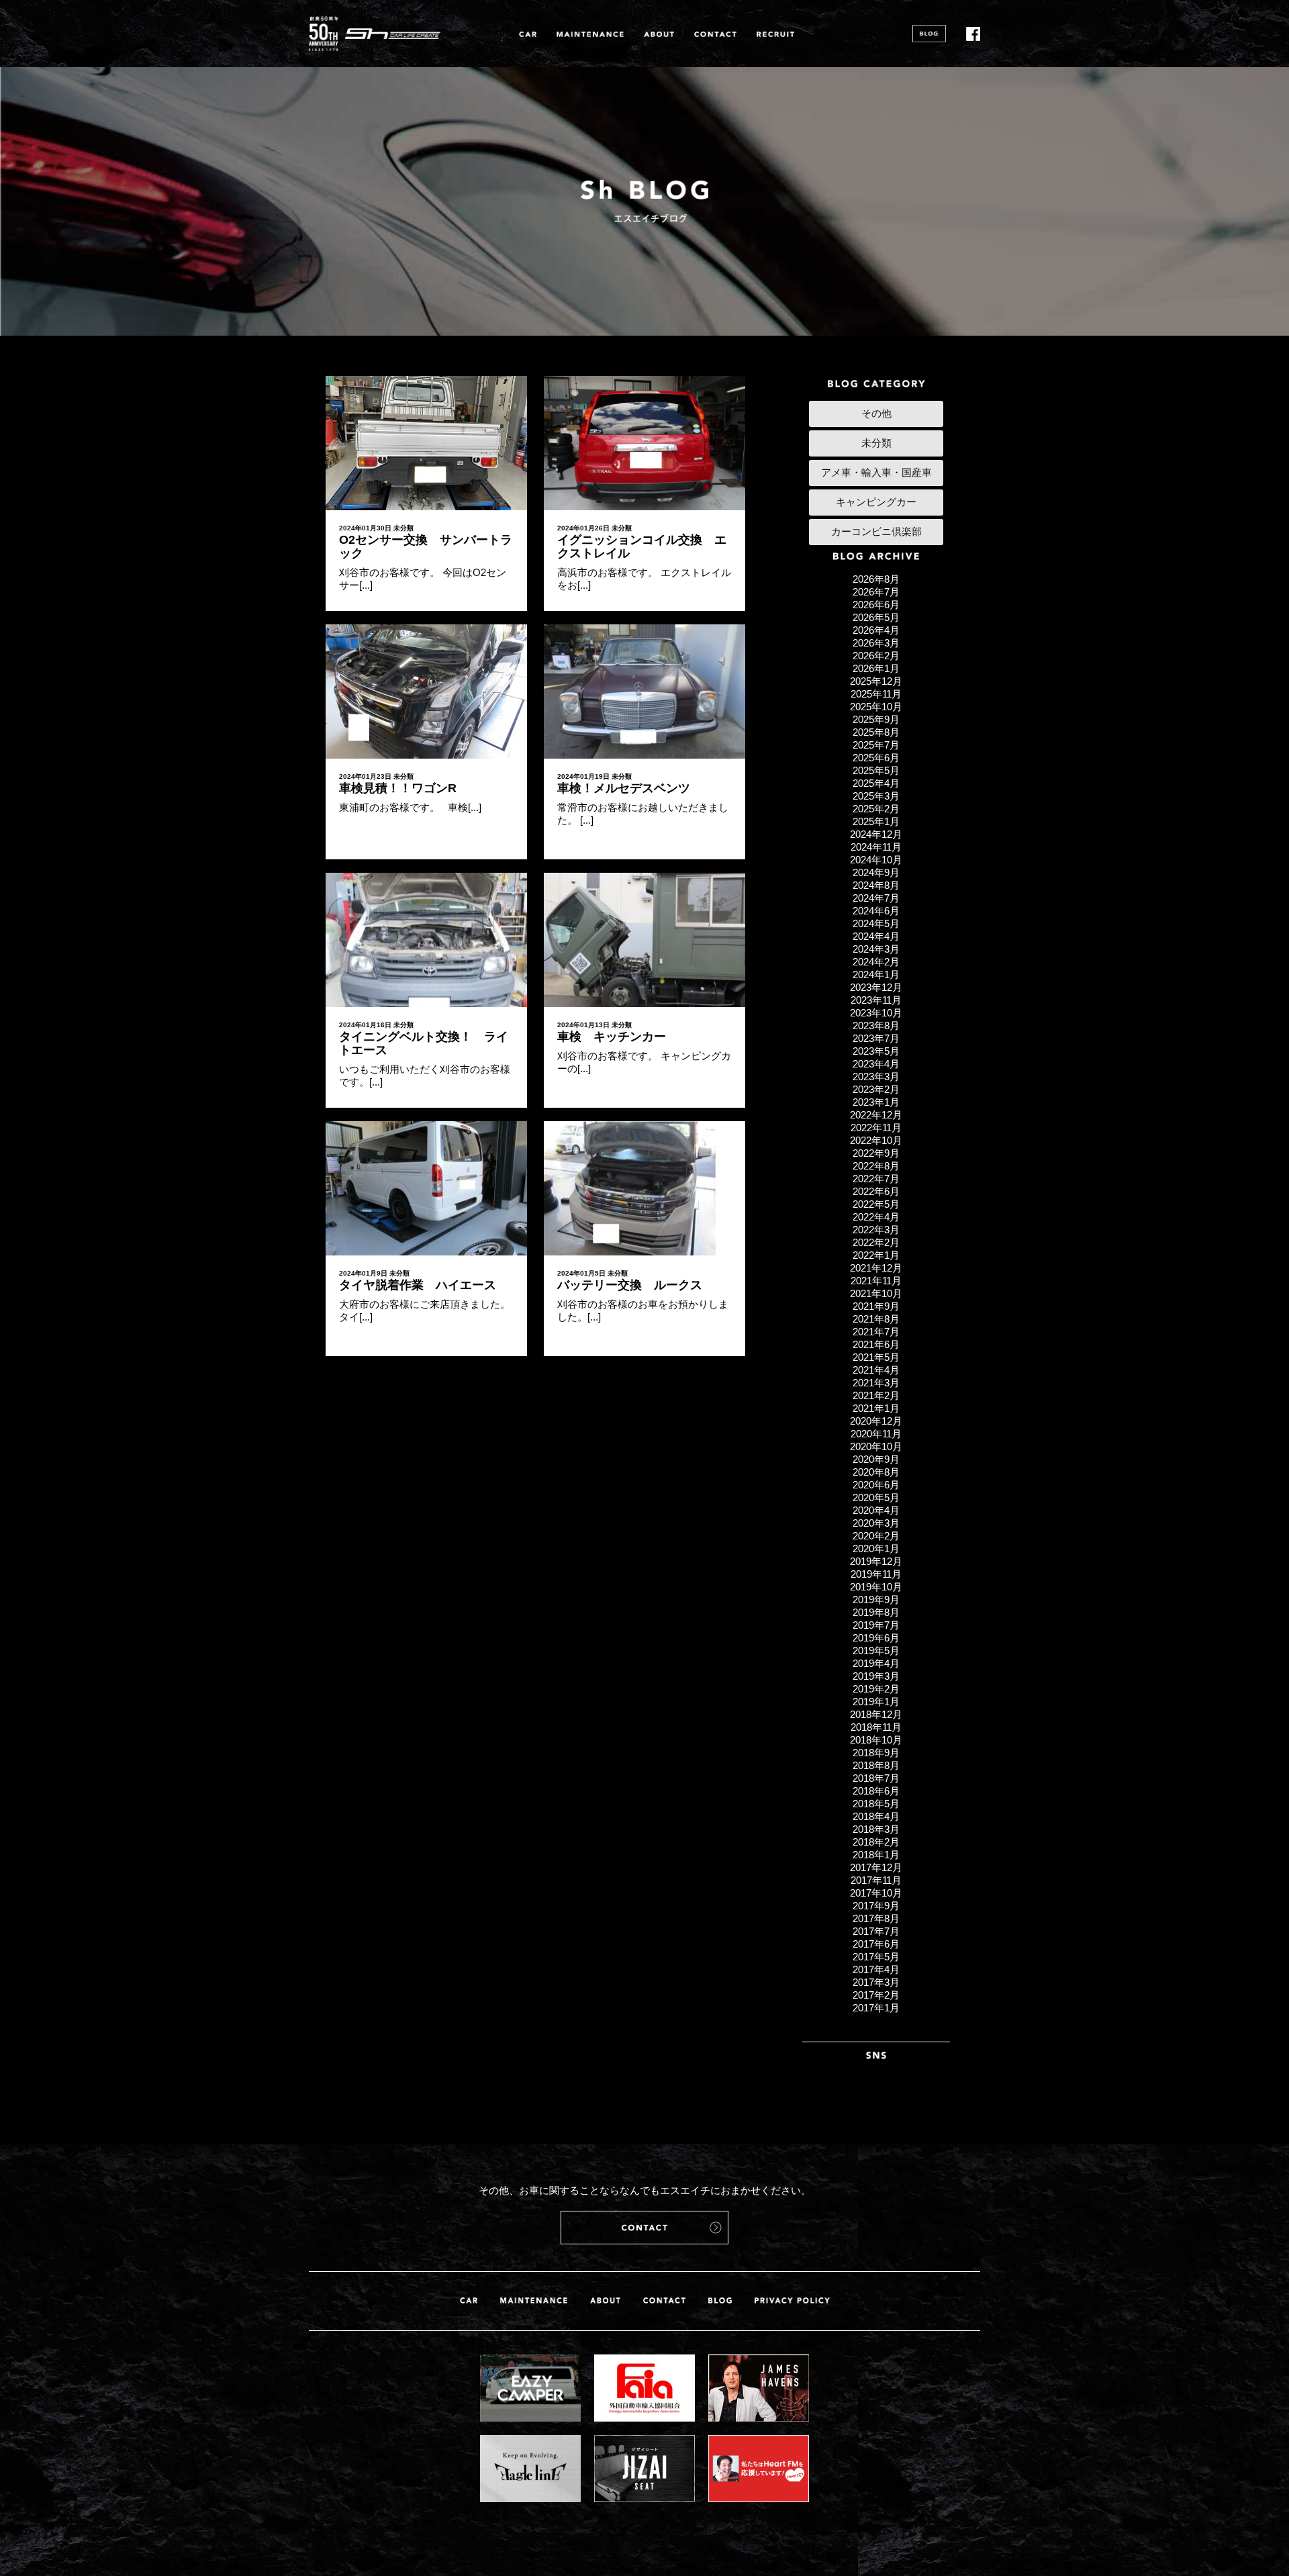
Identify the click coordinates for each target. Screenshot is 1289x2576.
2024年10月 (876, 860)
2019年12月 (876, 1561)
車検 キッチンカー (612, 1037)
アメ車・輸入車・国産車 (876, 472)
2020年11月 (876, 1434)
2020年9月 (876, 1459)
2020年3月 (876, 1523)
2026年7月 (876, 592)
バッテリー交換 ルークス (630, 1285)
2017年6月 (876, 1944)
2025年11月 (876, 694)
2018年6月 (876, 1791)
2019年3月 (876, 1676)
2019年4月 (876, 1663)
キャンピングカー (876, 502)
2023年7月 (876, 1038)
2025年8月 (876, 732)
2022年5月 (876, 1204)
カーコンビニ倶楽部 (876, 531)
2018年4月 (876, 1816)
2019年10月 (876, 1587)
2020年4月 (876, 1510)
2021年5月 (876, 1357)
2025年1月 (876, 821)
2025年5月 (876, 770)
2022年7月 (876, 1179)
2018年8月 (876, 1765)
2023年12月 (876, 987)
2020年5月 (876, 1497)
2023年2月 (876, 1089)
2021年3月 (876, 1383)
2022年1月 (876, 1255)
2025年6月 (876, 758)
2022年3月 (876, 1230)
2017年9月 (876, 1906)
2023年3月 (876, 1077)
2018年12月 (876, 1714)
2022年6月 (876, 1191)
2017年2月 (876, 1995)
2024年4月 (876, 936)
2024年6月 (876, 911)
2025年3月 (876, 796)
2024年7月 (876, 898)
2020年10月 (876, 1446)
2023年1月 (876, 1102)
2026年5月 (876, 617)
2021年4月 (876, 1370)
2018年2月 (876, 1842)
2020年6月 (876, 1485)
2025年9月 (876, 719)
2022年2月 (876, 1242)
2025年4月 (876, 783)
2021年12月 (876, 1268)
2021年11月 (876, 1281)
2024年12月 (876, 834)
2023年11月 (876, 1000)
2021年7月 (876, 1332)
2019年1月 (876, 1702)
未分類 (403, 528)
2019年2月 (876, 1689)
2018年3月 (876, 1829)
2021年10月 (876, 1293)
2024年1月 (876, 974)
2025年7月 (876, 745)
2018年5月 (876, 1804)
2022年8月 (876, 1166)
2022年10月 (876, 1140)
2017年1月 (876, 2008)
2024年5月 (876, 923)
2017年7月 (876, 1931)
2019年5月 (876, 1651)
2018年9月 (876, 1753)
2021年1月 (876, 1408)
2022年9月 (876, 1153)
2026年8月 (876, 579)
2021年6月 (876, 1344)
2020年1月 (876, 1548)
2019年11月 (876, 1574)
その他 (876, 413)
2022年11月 (876, 1128)
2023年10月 (876, 1013)
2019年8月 (876, 1612)
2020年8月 (876, 1472)
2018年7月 (876, 1778)
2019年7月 (876, 1625)
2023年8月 (876, 1025)
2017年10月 (876, 1893)
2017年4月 (876, 1969)
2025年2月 (876, 809)
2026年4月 (876, 630)
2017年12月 (876, 1867)
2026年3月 (876, 643)
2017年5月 (876, 1957)
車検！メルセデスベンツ (624, 788)
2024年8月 (876, 885)
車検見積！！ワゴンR (398, 788)
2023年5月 (876, 1051)
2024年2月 (876, 962)
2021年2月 (876, 1395)
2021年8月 (876, 1319)
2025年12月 (876, 681)
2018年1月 (876, 1855)
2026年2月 (876, 656)
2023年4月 (876, 1064)
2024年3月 (876, 949)
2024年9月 (876, 872)
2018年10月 (876, 1740)
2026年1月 (876, 668)
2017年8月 (876, 1918)
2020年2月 (876, 1536)
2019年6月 (876, 1638)
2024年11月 (876, 847)
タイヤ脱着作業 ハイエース (418, 1285)
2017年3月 (876, 1982)
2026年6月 (876, 605)
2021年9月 (876, 1306)
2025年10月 (876, 707)
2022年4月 (876, 1217)
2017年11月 (876, 1880)
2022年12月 (876, 1115)
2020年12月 (876, 1421)
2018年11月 (876, 1727)
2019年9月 (876, 1600)
